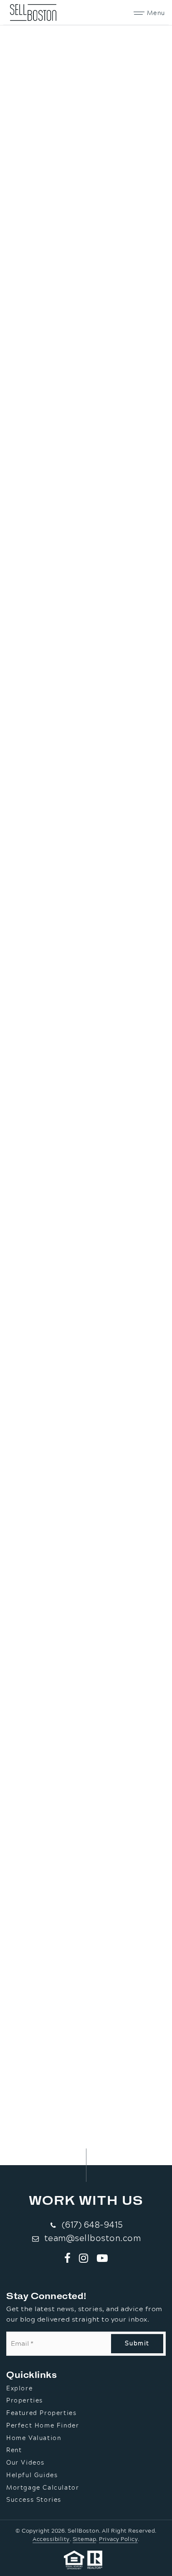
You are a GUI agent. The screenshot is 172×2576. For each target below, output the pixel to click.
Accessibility (51, 2539)
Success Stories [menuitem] (34, 2500)
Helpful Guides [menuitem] (32, 2475)
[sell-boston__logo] (33, 12)
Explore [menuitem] (19, 2389)
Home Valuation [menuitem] (34, 2438)
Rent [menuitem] (14, 2450)
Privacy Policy (118, 2539)
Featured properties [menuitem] (41, 2413)
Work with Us (86, 2200)
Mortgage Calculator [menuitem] (43, 2488)
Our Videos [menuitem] (25, 2463)
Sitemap (85, 2539)
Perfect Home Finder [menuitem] (43, 2426)
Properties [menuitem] (25, 2401)
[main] (86, 1083)
